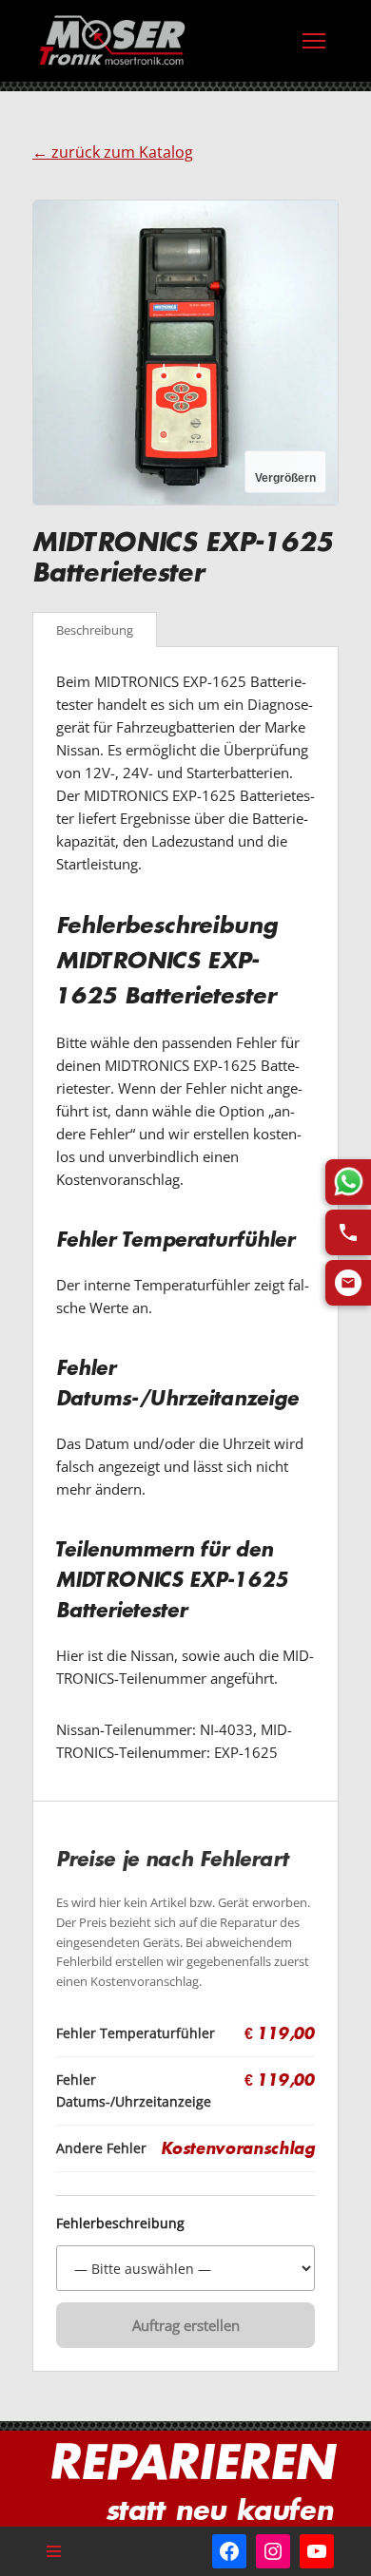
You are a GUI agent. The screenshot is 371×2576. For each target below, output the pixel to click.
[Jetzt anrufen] (348, 1232)
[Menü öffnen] (314, 41)
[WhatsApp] (348, 1182)
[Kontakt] (348, 1283)
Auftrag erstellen (186, 2325)
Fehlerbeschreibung (120, 2223)
